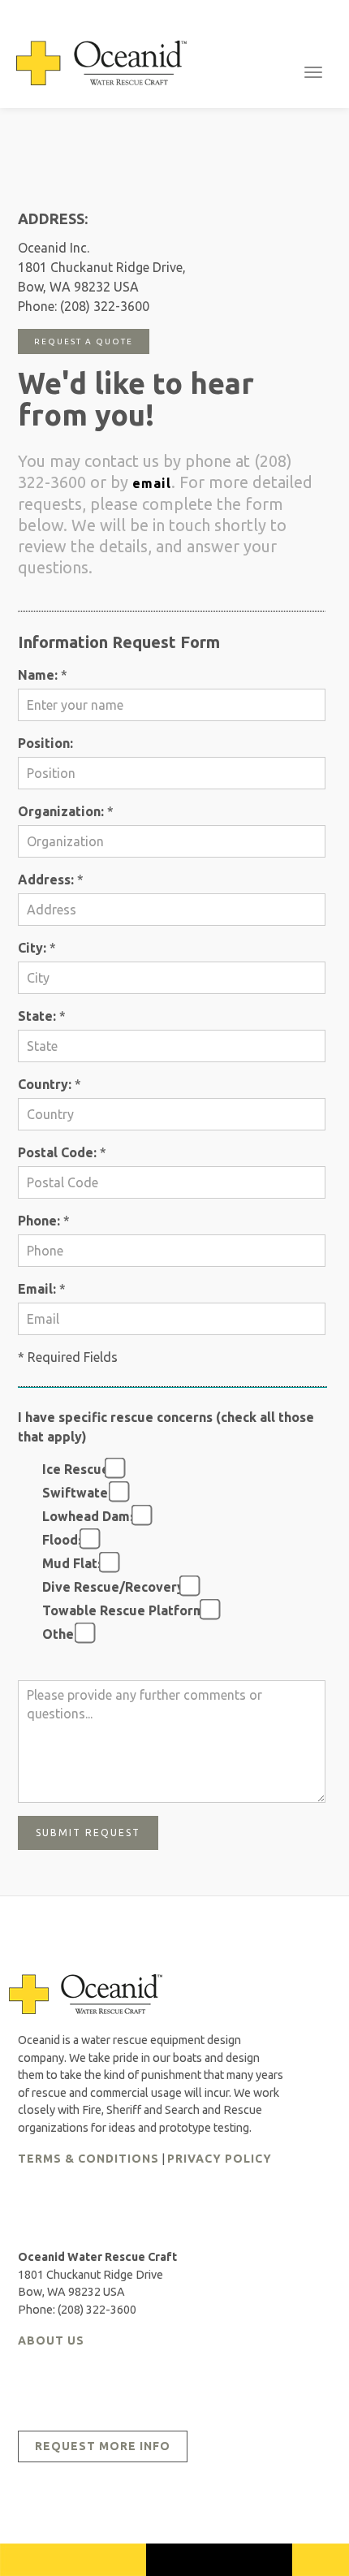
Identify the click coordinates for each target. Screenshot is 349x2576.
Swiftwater (75, 1493)
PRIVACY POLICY (220, 2159)
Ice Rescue (73, 1469)
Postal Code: (57, 1152)
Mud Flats (70, 1563)
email (152, 483)
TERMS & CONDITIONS (88, 2159)
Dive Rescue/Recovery (110, 1587)
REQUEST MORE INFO (103, 2446)
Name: (38, 675)
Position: (45, 743)
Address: (46, 880)
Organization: (61, 811)
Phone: (39, 1221)
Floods (60, 1540)
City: (32, 948)
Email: (37, 1289)
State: (37, 1016)
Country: (45, 1084)
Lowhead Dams (86, 1516)
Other (58, 1634)
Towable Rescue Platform (120, 1610)
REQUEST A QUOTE (84, 341)
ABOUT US (51, 2340)
